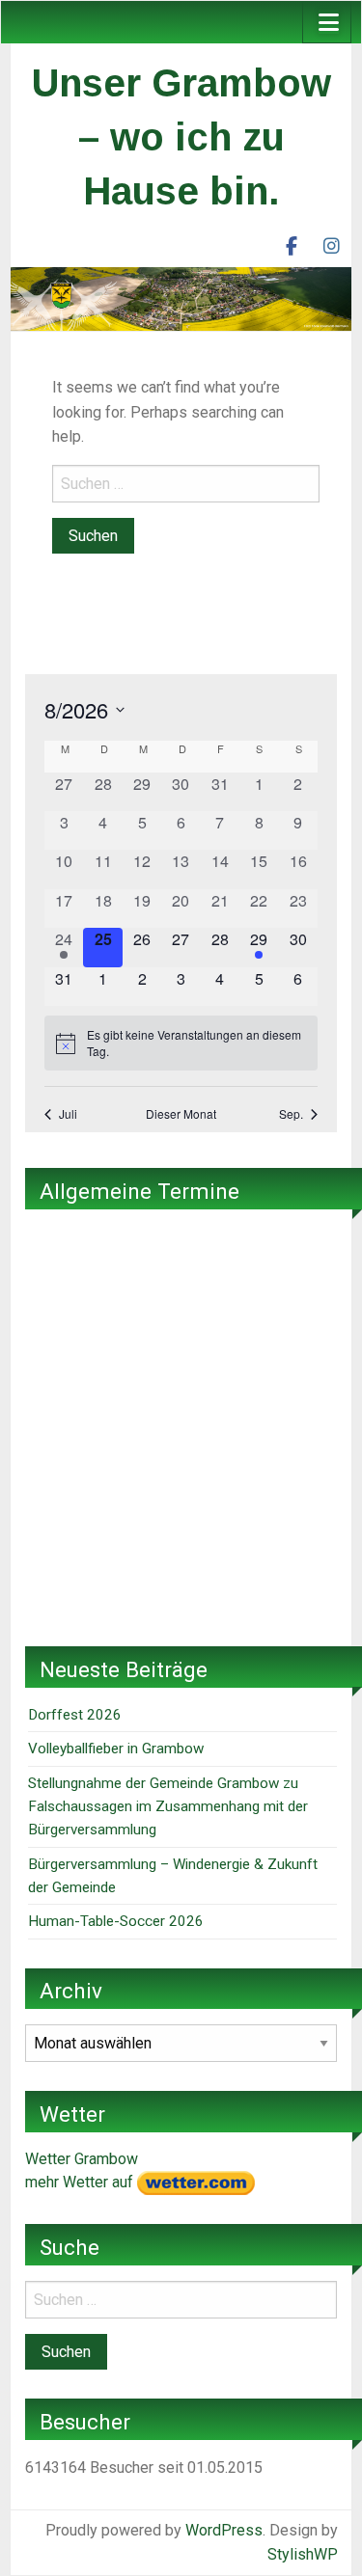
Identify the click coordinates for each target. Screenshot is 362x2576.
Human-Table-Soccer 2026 (116, 1921)
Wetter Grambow (82, 2159)
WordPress (224, 2530)
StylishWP (303, 2554)
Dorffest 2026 (75, 1715)
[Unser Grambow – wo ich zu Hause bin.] (181, 298)
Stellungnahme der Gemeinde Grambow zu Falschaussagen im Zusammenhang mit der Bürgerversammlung (168, 1807)
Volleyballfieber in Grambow (116, 1749)
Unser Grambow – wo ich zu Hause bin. (181, 137)
